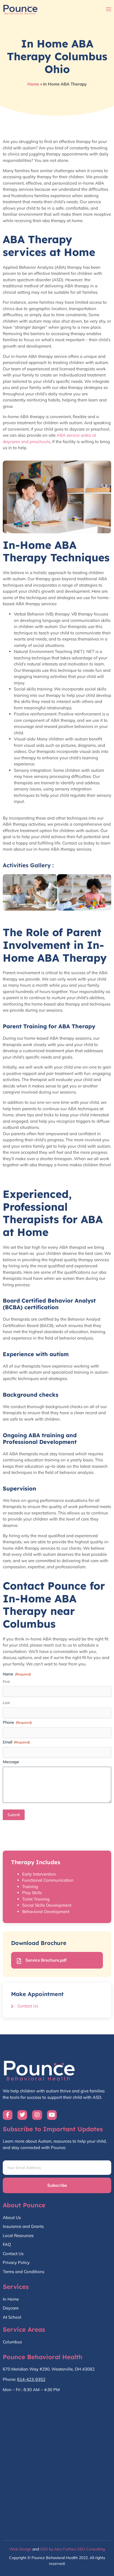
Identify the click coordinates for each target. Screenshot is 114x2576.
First (6, 1682)
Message (11, 1762)
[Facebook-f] (8, 2115)
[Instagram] (37, 2115)
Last (6, 1703)
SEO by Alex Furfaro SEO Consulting (72, 2549)
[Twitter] (22, 2115)
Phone (17, 1722)
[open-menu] (109, 10)
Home (33, 84)
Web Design (20, 2549)
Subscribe (57, 2185)
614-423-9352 (31, 2379)
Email (16, 1742)
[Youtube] (52, 2115)
